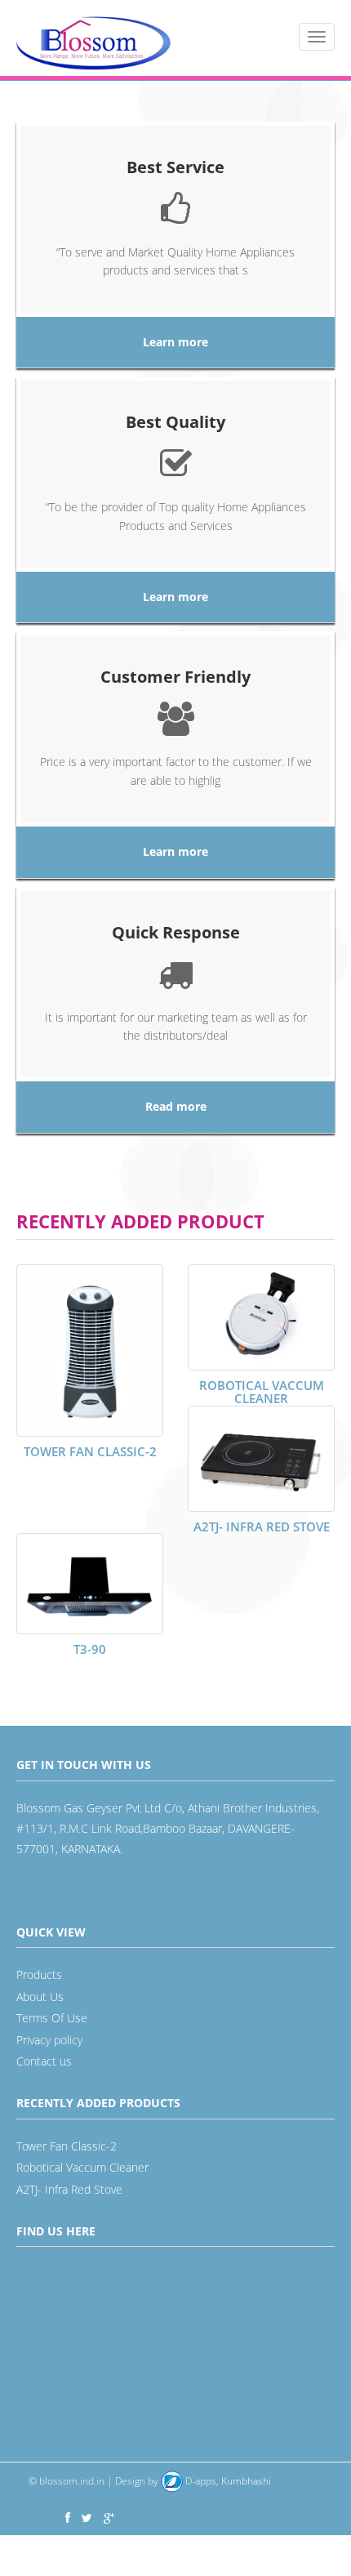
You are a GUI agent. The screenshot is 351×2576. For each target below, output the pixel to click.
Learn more (175, 342)
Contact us (44, 2061)
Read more (176, 1106)
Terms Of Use (52, 2018)
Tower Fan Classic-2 (90, 1451)
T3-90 (90, 1649)
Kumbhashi (227, 2481)
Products (39, 1974)
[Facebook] (68, 2518)
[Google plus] (109, 2518)
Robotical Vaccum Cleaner (262, 1392)
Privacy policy (49, 2040)
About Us (40, 1997)
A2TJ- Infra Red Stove (262, 1526)
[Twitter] (87, 2518)
